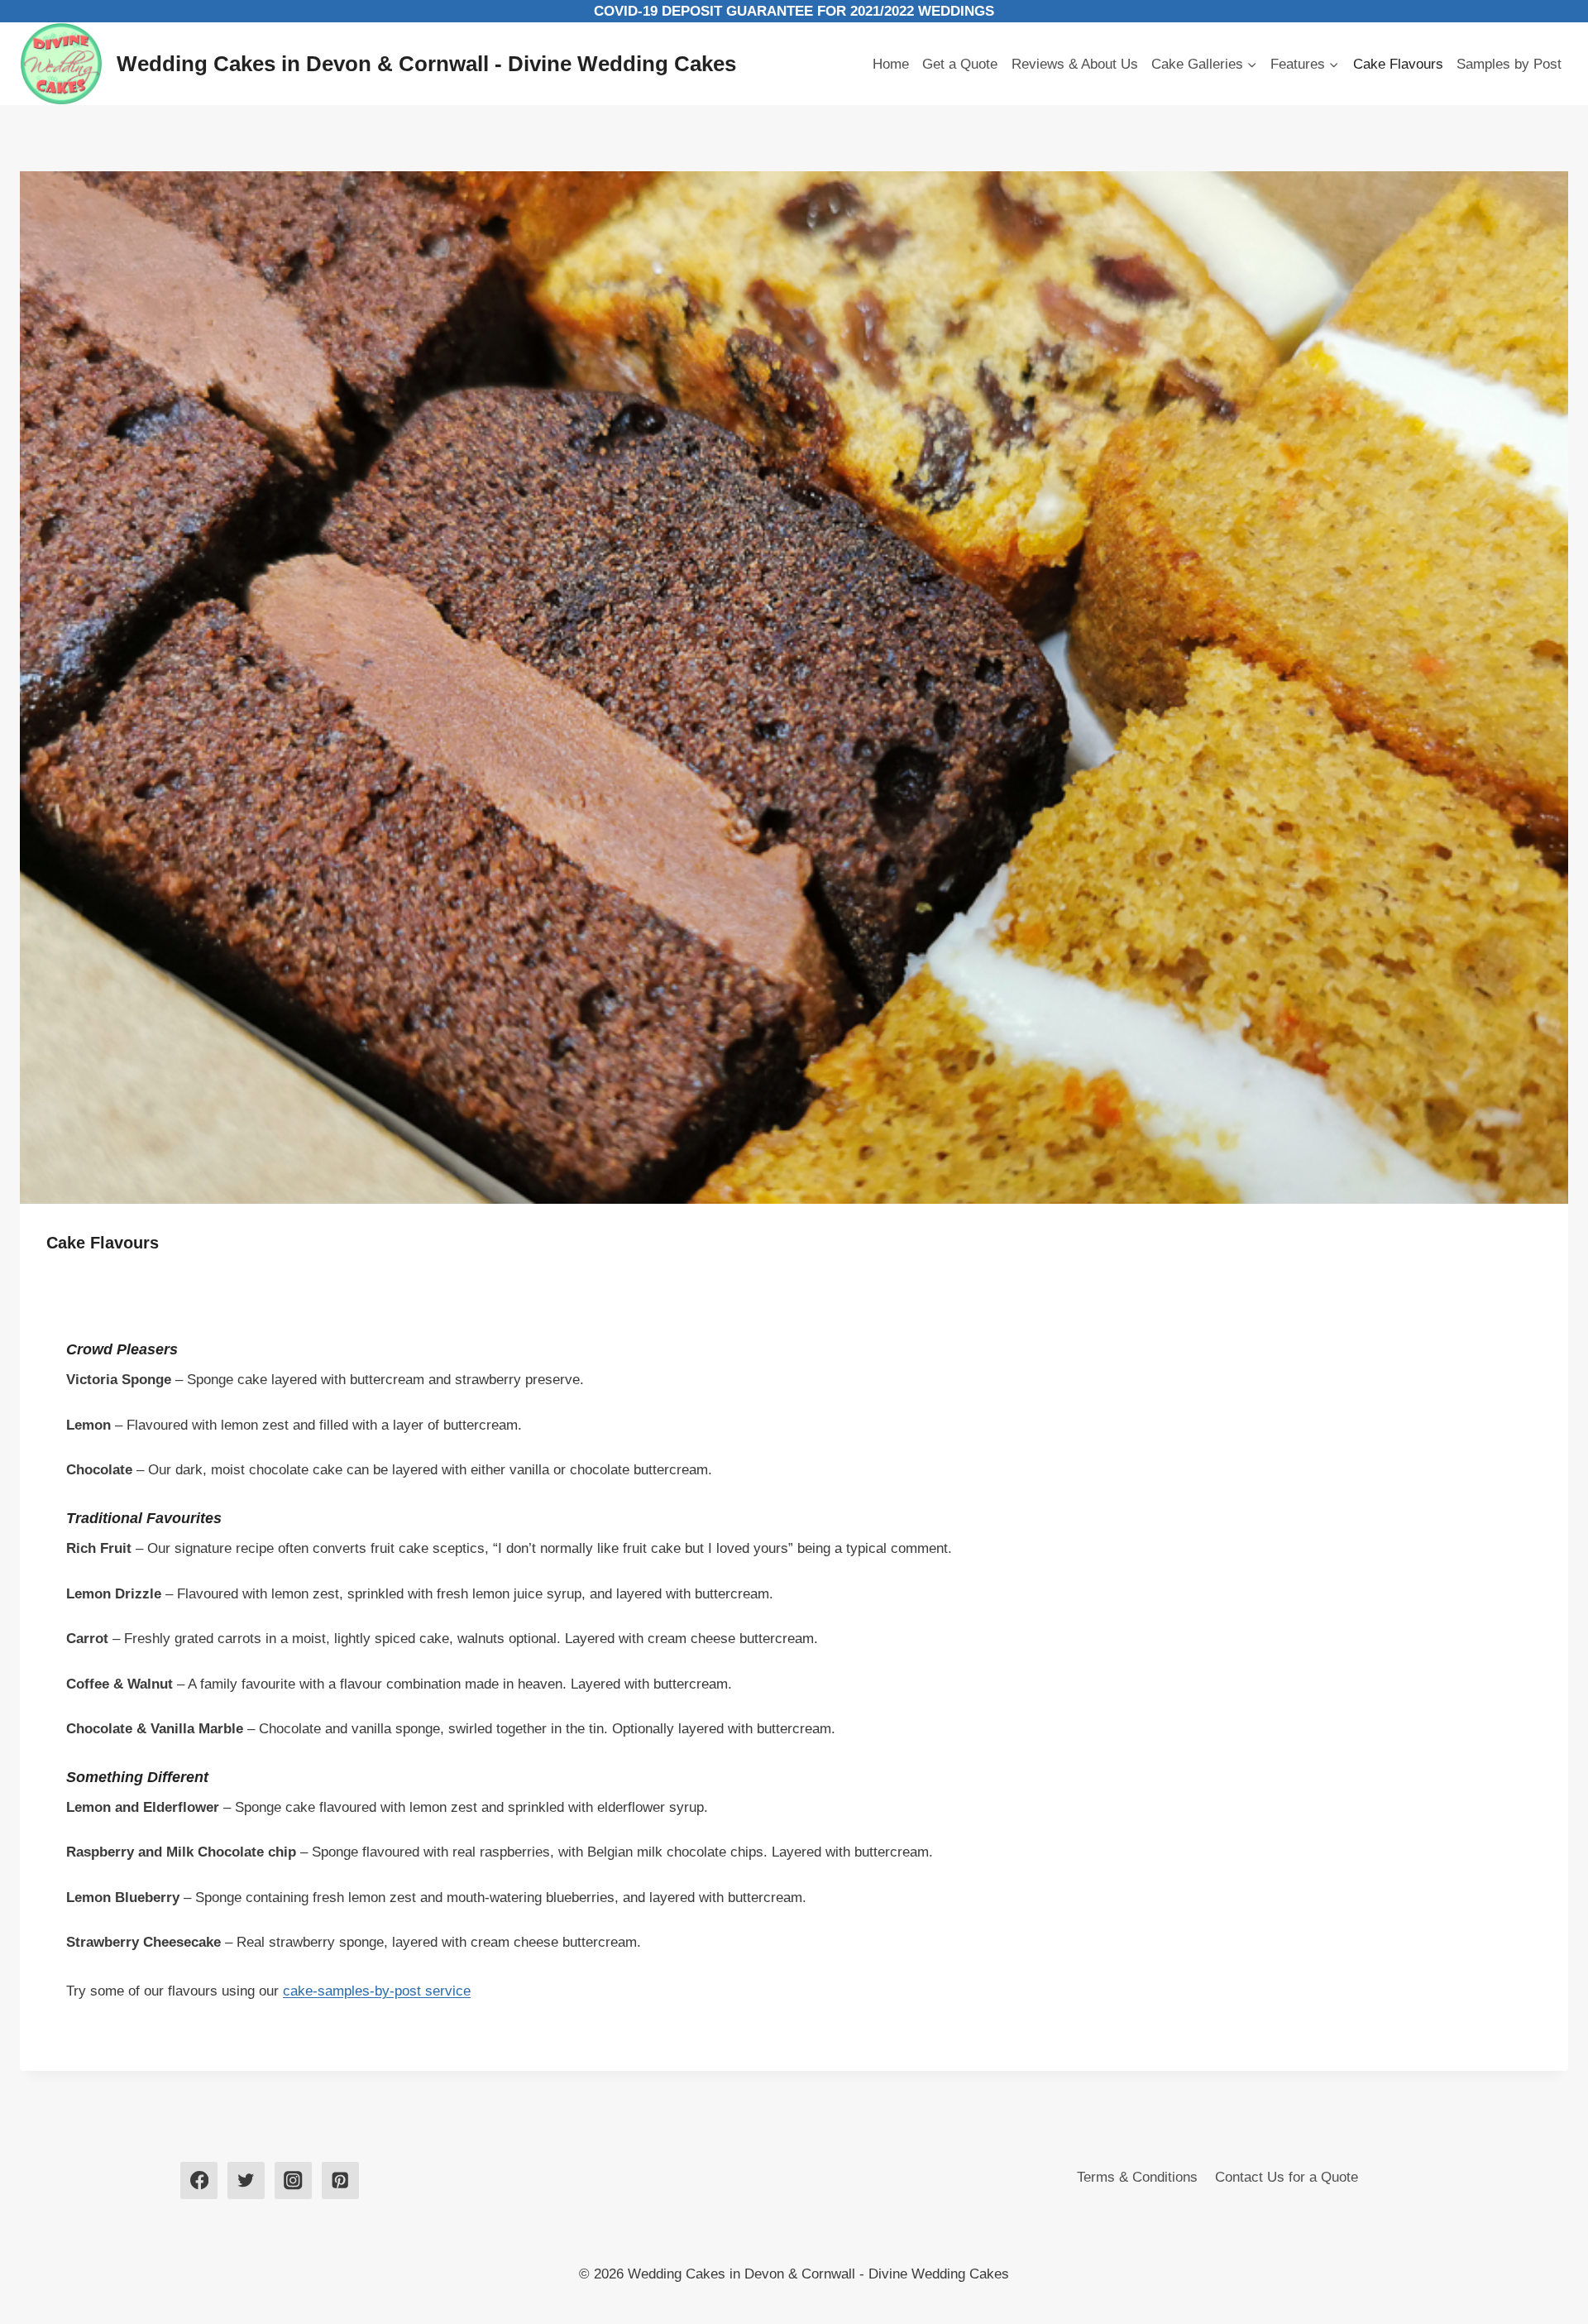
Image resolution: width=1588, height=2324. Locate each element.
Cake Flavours (1398, 64)
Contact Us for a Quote (1287, 2177)
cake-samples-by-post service (377, 1991)
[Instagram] (293, 2180)
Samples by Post (1509, 64)
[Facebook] (199, 2180)
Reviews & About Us (1075, 64)
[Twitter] (246, 2180)
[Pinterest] (340, 2180)
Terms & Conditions (1137, 2177)
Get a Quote (960, 64)
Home (891, 64)
